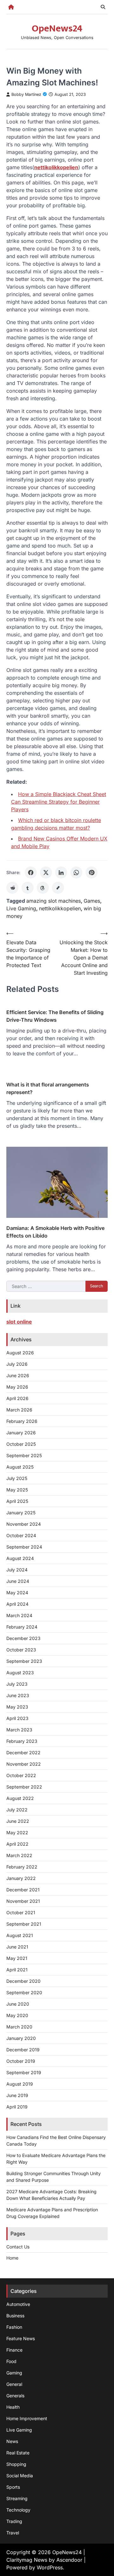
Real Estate (18, 2453)
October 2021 (21, 1912)
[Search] (103, 7)
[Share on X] (46, 873)
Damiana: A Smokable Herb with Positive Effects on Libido (55, 1232)
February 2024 (22, 1627)
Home (12, 2258)
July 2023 (17, 1684)
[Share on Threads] (43, 888)
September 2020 (24, 1992)
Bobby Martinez (26, 94)
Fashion (14, 2327)
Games (92, 901)
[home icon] (11, 7)
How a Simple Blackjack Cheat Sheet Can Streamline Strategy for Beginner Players (59, 802)
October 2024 (21, 1535)
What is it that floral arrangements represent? (48, 1088)
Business (15, 2316)
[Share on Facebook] (31, 873)
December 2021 (23, 1890)
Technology (18, 2510)
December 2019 (23, 2050)
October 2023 (21, 1650)
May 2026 (17, 1387)
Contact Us (18, 2247)
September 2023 (24, 1661)
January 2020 (21, 2038)
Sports (13, 2487)
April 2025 (17, 1501)
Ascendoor (69, 2560)
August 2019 (20, 2084)
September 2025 (24, 1455)
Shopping (16, 2464)
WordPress (50, 2567)
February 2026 (22, 1421)
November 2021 (23, 1901)
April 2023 (17, 1718)
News (12, 2441)
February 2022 (22, 1867)
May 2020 (17, 2015)
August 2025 (20, 1467)
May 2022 (17, 1832)
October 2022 (21, 1775)
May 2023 (17, 1707)
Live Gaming (21, 908)
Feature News (21, 2338)
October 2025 (21, 1444)
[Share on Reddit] (12, 888)
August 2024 (20, 1558)
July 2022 (17, 1810)
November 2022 (24, 1764)
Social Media (20, 2476)
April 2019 (17, 2107)
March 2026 (19, 1410)
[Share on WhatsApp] (76, 873)
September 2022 (24, 1787)
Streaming (17, 2498)
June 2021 (17, 1947)
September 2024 (24, 1547)
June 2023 (18, 1695)
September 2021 (24, 1924)
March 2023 (19, 1730)
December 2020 (23, 1981)
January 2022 (21, 1878)
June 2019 (17, 2095)
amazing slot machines (54, 901)
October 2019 (21, 2061)
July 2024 (17, 1570)
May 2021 (17, 1958)
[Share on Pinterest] (92, 873)
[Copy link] (58, 888)
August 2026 (20, 1353)
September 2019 (24, 2072)
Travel (13, 2533)
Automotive (18, 2304)
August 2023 (20, 1673)
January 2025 (21, 1513)
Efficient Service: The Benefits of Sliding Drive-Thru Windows (55, 1016)
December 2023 (23, 1638)
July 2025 (17, 1478)
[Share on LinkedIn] (61, 873)
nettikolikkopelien (60, 908)
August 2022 (20, 1798)
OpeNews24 (57, 29)
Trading (14, 2521)
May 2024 (17, 1593)
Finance (14, 2350)
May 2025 (17, 1490)
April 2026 (17, 1398)
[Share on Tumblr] (28, 888)
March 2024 (19, 1615)
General (14, 2384)
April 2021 (17, 1970)
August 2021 (20, 1935)
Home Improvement (27, 2418)
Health (13, 2407)
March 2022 (19, 1855)
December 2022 (23, 1753)
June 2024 (18, 1581)
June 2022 (18, 1821)
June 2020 (18, 2004)
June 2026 (18, 1375)
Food (11, 2361)
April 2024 (17, 1604)
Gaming (14, 2373)
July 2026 (17, 1364)
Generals (15, 2396)
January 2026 (21, 1433)
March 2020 (19, 2027)
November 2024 (24, 1524)
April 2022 (17, 1844)
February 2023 (22, 1741)
